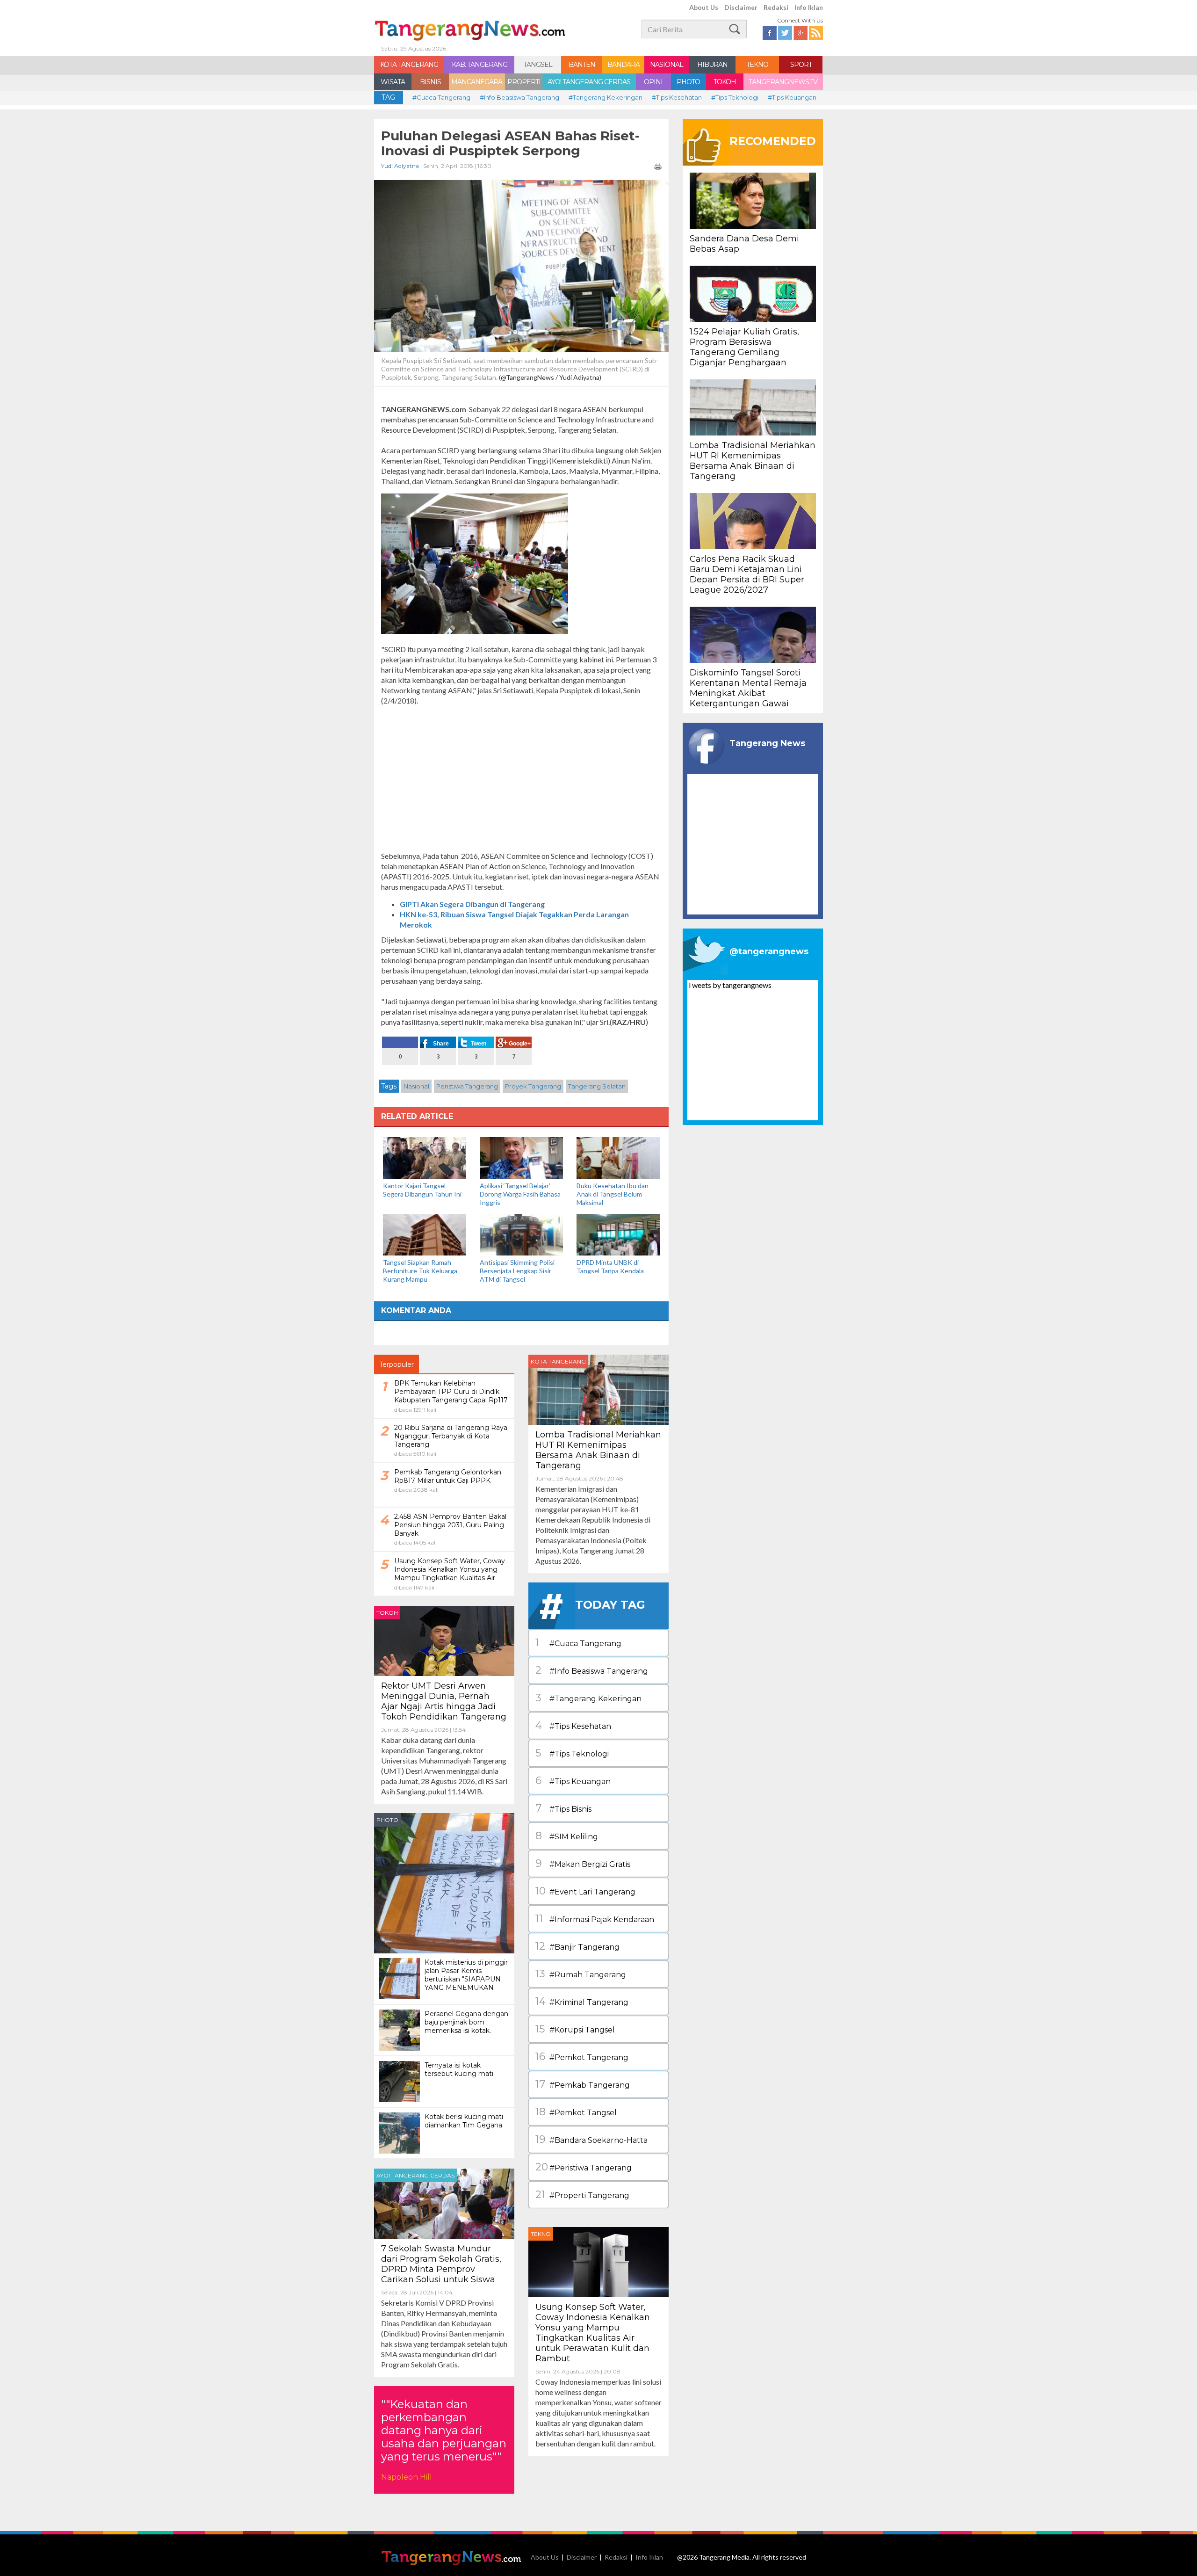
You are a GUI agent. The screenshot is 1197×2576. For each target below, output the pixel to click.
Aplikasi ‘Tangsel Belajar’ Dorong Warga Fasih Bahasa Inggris (520, 1194)
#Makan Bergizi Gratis (583, 1863)
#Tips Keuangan (792, 97)
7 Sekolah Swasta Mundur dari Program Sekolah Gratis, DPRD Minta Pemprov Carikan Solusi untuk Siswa (441, 2264)
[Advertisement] (521, 778)
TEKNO (757, 65)
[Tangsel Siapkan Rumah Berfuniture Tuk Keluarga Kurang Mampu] (425, 1234)
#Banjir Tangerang (577, 1946)
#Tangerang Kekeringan (606, 97)
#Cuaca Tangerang (441, 97)
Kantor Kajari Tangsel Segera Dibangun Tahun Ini (422, 1190)
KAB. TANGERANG (480, 65)
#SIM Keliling (567, 1836)
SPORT (801, 65)
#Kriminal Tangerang (582, 2001)
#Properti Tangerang (582, 2195)
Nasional (416, 1086)
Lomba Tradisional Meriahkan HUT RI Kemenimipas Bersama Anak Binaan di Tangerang (598, 1450)
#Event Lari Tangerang (585, 1891)
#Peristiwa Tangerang (584, 2167)
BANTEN (582, 65)
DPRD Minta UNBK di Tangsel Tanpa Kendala (610, 1266)
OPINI (653, 82)
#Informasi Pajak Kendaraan (595, 1919)
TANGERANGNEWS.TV (783, 82)
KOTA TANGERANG (409, 65)
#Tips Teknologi (735, 97)
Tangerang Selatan (597, 1086)
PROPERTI (524, 82)
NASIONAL (667, 65)
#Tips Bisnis (563, 1808)
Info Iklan (809, 7)
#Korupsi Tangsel (575, 2029)
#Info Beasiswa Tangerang (519, 97)
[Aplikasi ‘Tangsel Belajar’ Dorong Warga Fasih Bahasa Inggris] (521, 1157)
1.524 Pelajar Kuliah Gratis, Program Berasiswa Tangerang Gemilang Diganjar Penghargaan (744, 347)
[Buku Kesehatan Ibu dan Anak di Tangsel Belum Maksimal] (618, 1157)
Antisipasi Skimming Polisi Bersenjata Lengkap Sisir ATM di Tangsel (517, 1271)
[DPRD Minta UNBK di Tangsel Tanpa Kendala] (618, 1234)
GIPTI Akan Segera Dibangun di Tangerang (472, 904)
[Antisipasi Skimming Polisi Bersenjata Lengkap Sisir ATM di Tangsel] (521, 1234)
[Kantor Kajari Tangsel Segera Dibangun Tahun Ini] (425, 1157)
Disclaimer (741, 7)
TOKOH (725, 82)
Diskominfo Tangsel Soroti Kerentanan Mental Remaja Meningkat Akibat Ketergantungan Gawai (748, 688)
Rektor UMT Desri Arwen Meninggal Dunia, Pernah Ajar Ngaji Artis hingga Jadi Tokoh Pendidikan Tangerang (444, 1701)
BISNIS (430, 82)
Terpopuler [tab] (397, 1364)
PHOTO (688, 82)
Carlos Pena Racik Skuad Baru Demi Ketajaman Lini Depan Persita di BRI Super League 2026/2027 (747, 574)
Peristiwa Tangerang (467, 1086)
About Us (704, 7)
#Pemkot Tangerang (582, 2057)
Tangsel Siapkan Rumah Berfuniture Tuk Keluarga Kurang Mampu (420, 1271)
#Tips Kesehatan (677, 97)
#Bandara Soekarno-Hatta (591, 2139)
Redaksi (776, 7)
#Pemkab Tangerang (583, 2084)
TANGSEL (538, 65)
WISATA (393, 82)
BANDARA (624, 65)
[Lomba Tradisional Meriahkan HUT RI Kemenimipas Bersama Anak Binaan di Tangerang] (598, 1389)
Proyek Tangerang (533, 1086)
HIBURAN (712, 65)
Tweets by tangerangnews (729, 985)
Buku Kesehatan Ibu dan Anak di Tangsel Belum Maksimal (613, 1194)
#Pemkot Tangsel (576, 2112)
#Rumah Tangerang (581, 1974)
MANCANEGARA (477, 82)
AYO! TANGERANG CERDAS (589, 82)
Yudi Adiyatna (400, 166)
